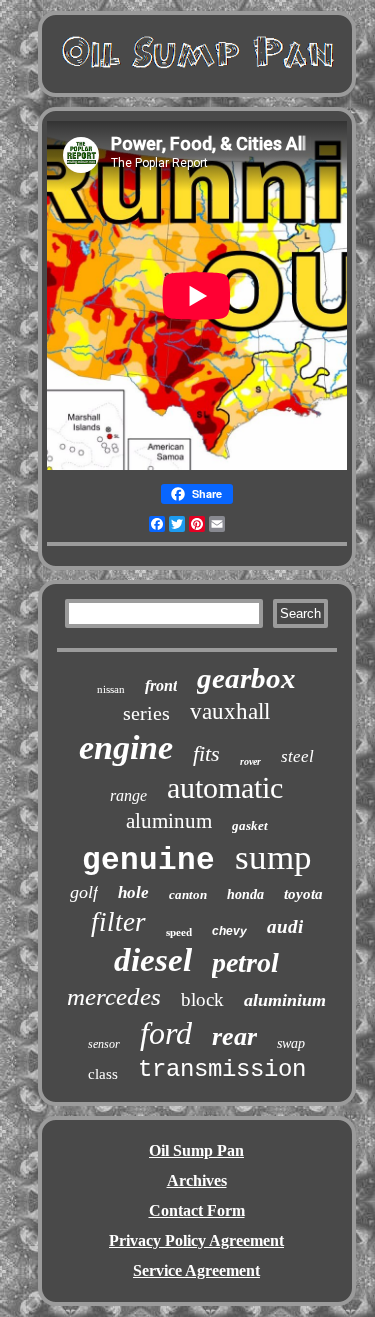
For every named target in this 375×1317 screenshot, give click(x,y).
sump (273, 857)
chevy (229, 931)
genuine (148, 860)
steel (297, 756)
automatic (225, 787)
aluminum (169, 821)
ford (166, 1033)
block (202, 999)
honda (245, 894)
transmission (222, 1069)
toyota (303, 894)
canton (188, 894)
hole (133, 892)
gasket (250, 825)
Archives (197, 1180)
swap (291, 1043)
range (128, 795)
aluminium (285, 1000)
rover (250, 761)
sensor (104, 1044)
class (103, 1074)
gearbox (246, 678)
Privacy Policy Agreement (196, 1240)
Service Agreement (196, 1270)
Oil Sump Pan (196, 1150)
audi (285, 926)
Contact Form (197, 1210)
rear (234, 1036)
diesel (153, 960)
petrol (245, 962)
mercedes (114, 996)
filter (118, 922)
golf (84, 892)
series (146, 713)
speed (179, 932)
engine (126, 747)
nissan (111, 689)
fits (206, 753)
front (161, 685)
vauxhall (230, 711)
